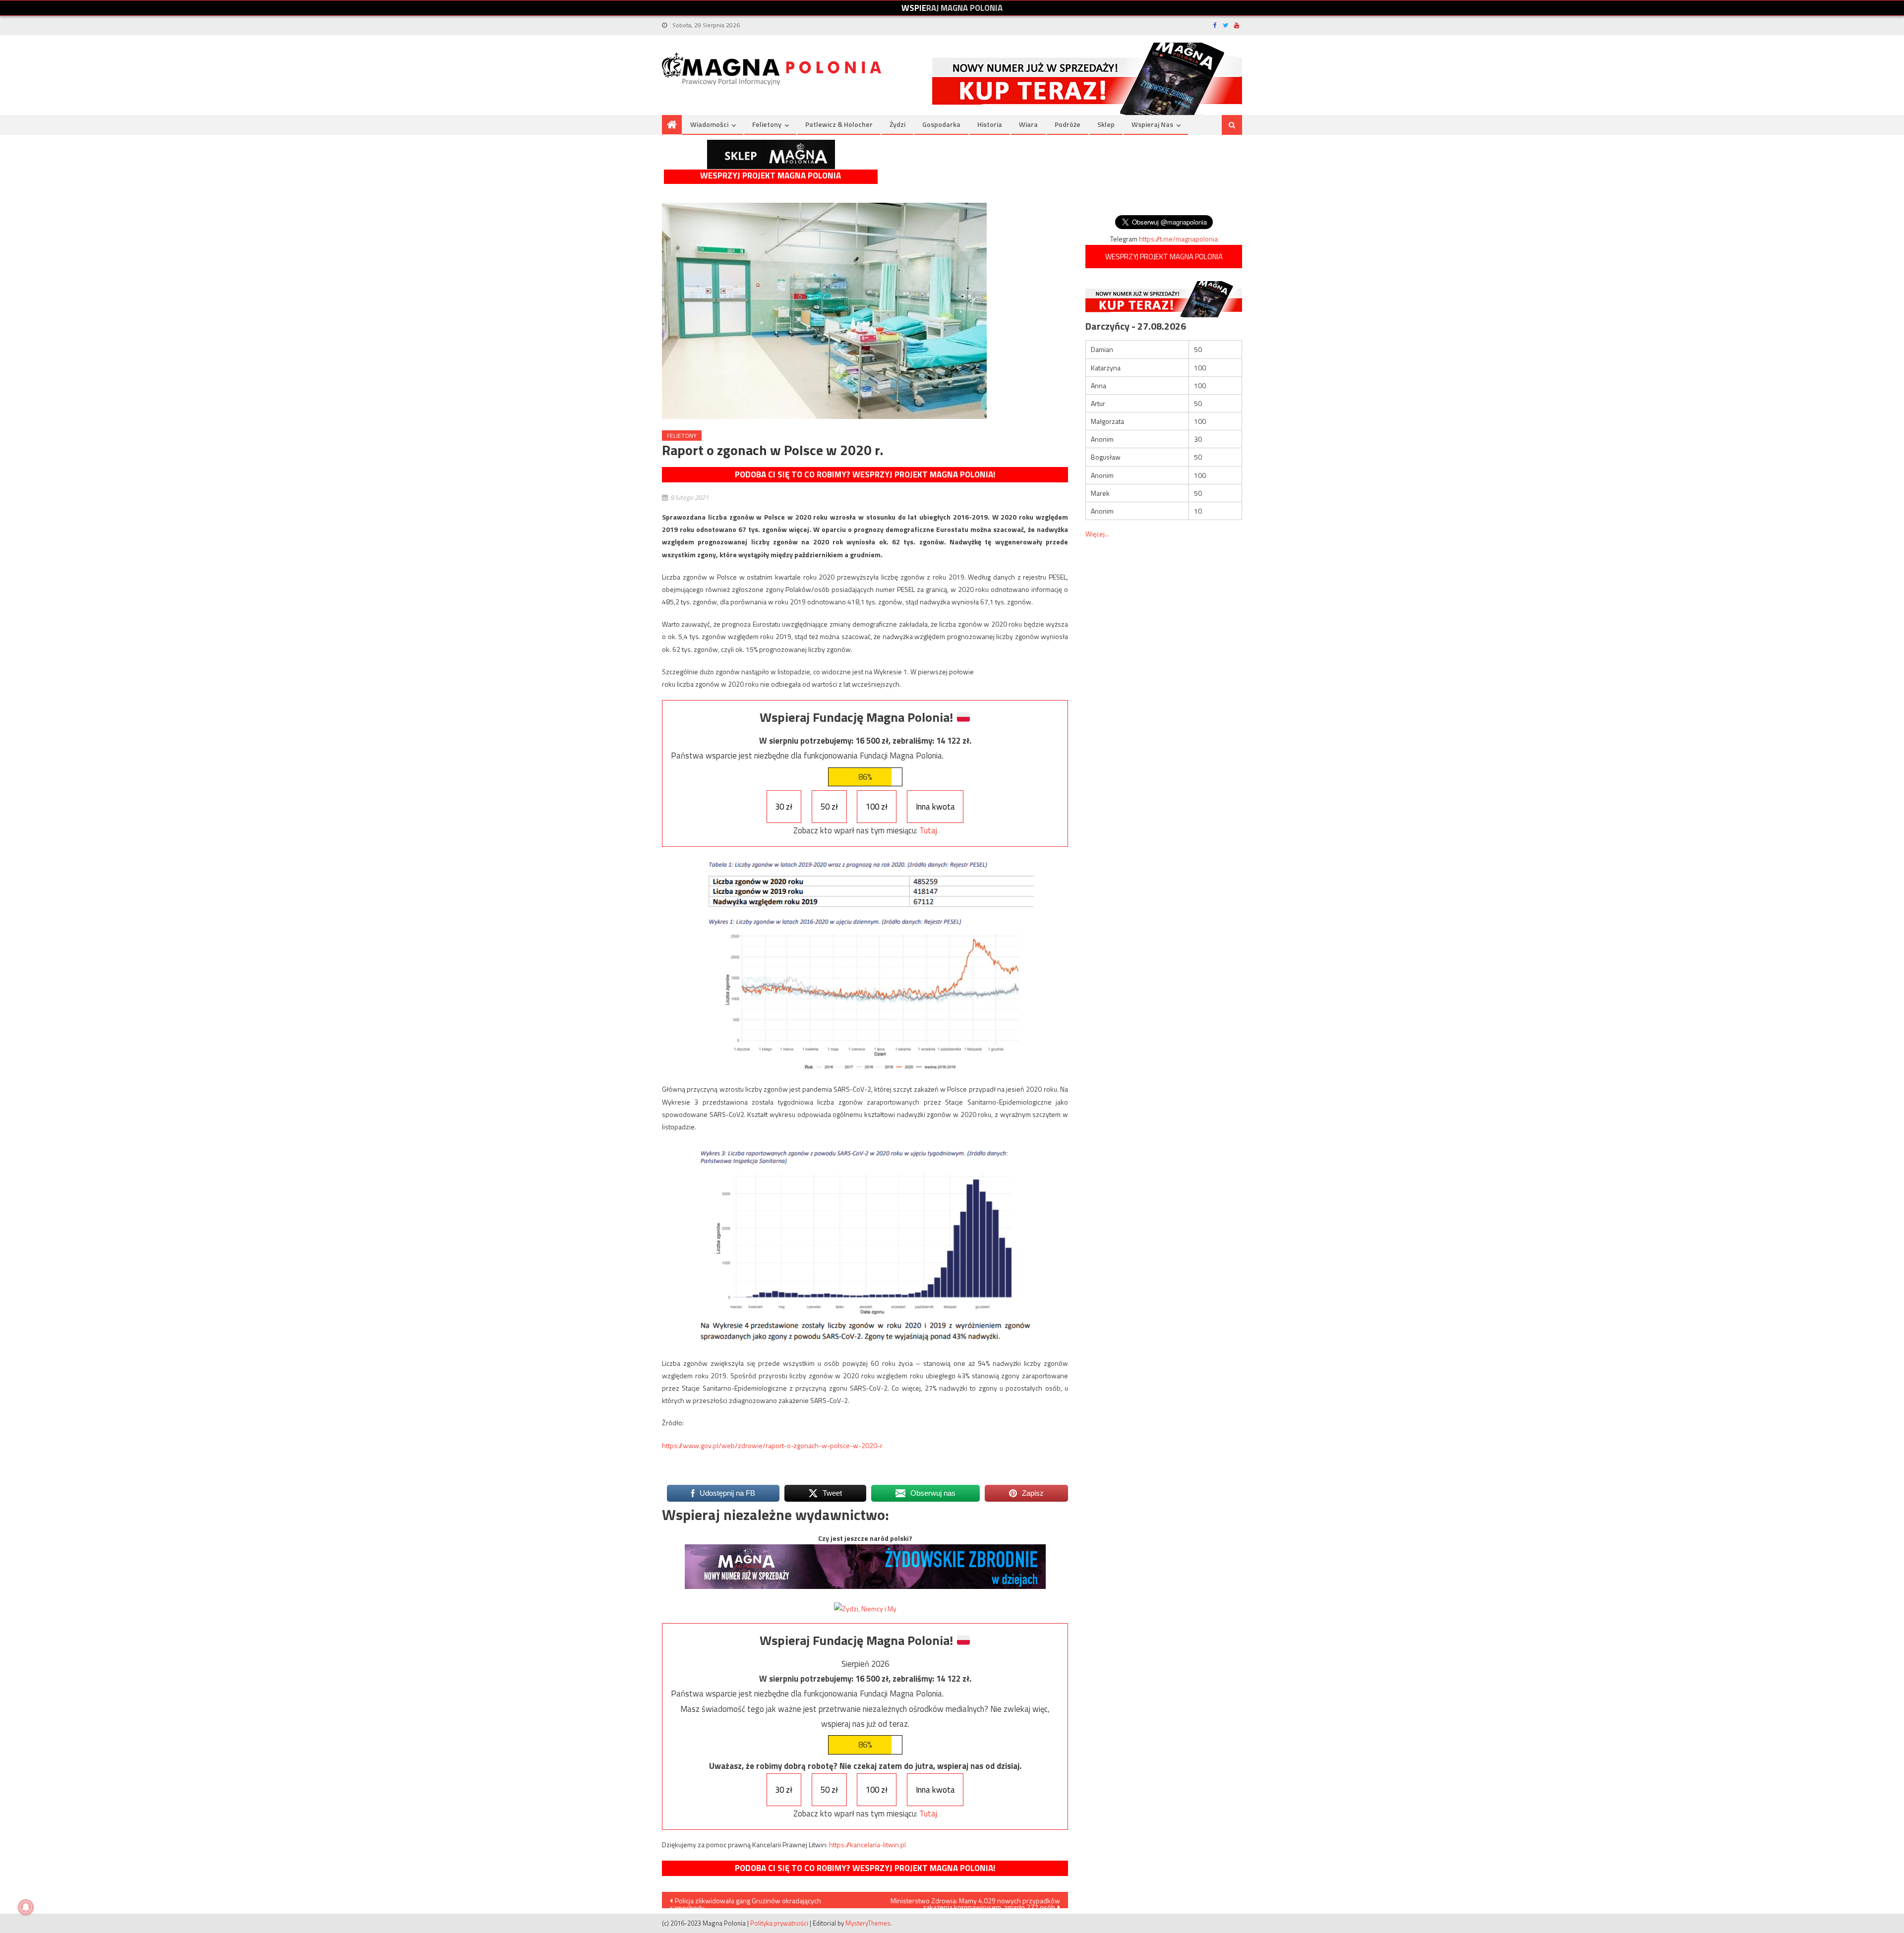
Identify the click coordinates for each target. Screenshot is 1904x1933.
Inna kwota (935, 807)
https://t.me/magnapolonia (1178, 239)
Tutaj (928, 830)
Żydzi (897, 124)
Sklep (1106, 124)
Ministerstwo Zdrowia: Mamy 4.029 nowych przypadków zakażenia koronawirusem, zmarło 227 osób (975, 1902)
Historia (990, 124)
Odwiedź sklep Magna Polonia (771, 154)
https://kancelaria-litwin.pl (867, 1845)
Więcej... (1097, 534)
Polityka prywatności (779, 1923)
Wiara (1028, 124)
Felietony (767, 124)
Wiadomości (709, 124)
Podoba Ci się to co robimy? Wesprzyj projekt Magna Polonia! (865, 474)
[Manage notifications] (26, 1907)
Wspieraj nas (1152, 124)
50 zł (829, 807)
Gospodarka (941, 124)
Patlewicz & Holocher (839, 124)
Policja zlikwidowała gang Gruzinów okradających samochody (745, 1902)
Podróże (1068, 124)
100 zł (877, 807)
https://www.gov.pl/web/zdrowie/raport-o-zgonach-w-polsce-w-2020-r (772, 1445)
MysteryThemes (868, 1923)
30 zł (784, 807)
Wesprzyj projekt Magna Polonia (771, 176)
